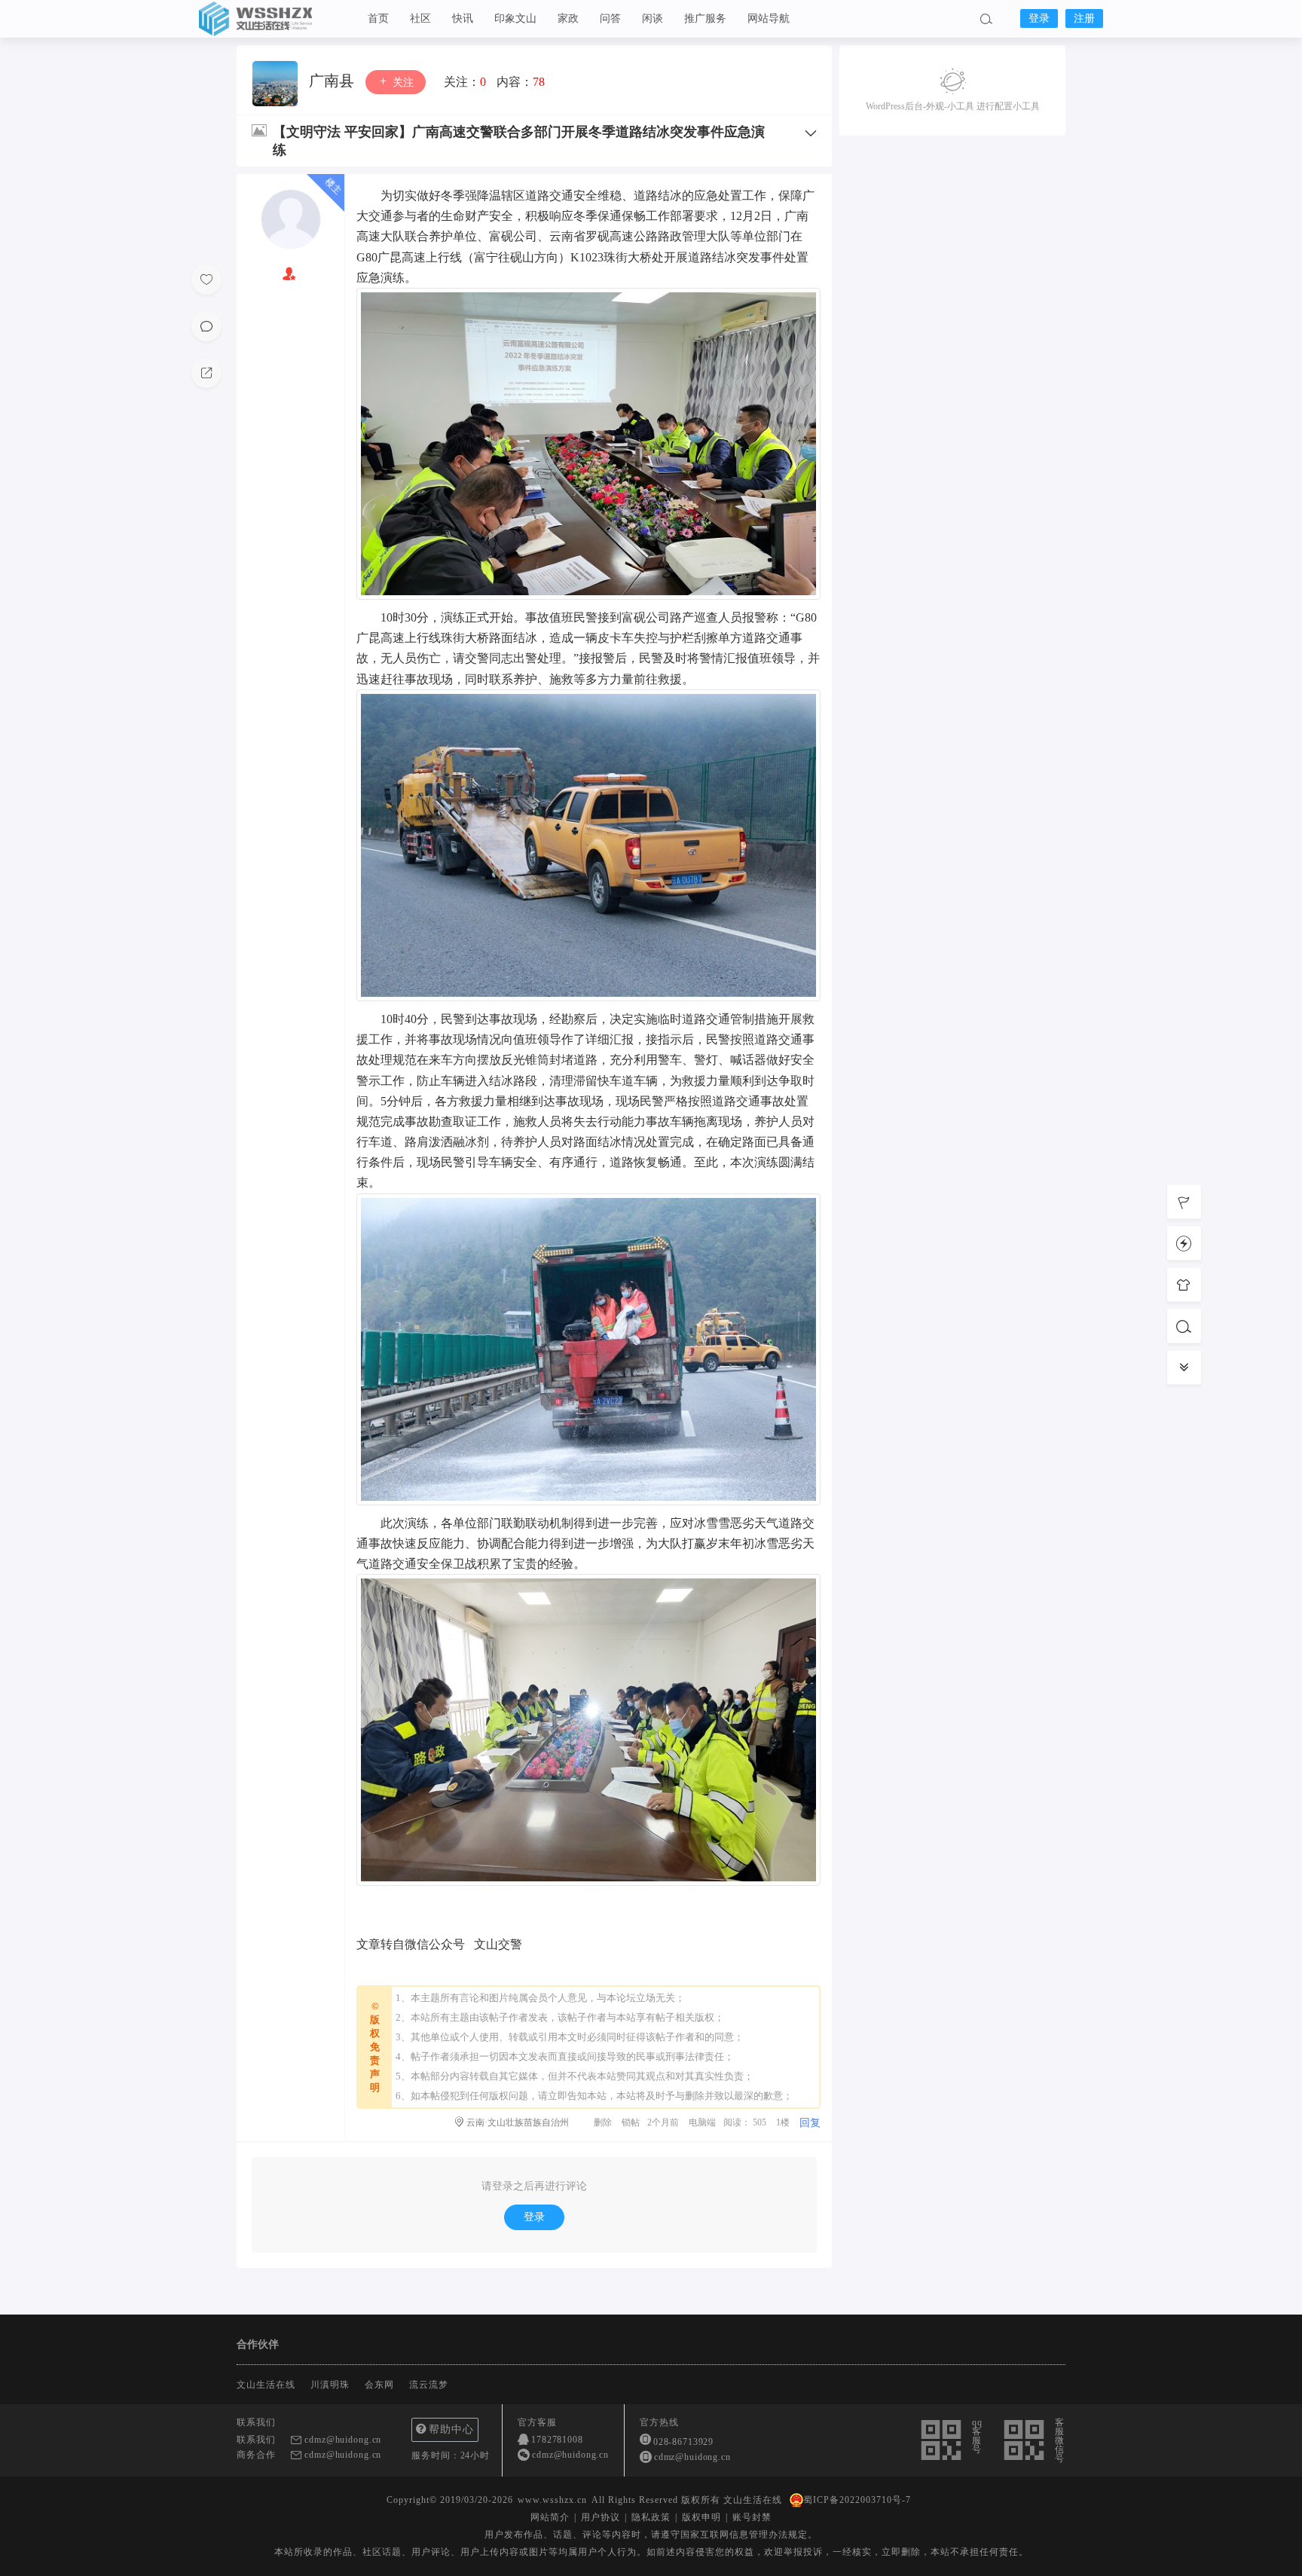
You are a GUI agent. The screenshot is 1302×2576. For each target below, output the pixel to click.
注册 (1084, 18)
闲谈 (653, 18)
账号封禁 (752, 2517)
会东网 (379, 2385)
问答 (610, 18)
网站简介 (550, 2517)
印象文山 (515, 18)
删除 (603, 2122)
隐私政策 (651, 2517)
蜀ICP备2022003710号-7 (857, 2500)
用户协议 (601, 2517)
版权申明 (701, 2517)
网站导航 (769, 18)
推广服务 (705, 18)
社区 (420, 18)
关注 (402, 83)
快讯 (463, 18)
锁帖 (631, 2122)
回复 (810, 2123)
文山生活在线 (274, 19)
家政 (568, 18)
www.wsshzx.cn (552, 2500)
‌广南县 (333, 81)
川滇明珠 (330, 2385)
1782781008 (557, 2440)
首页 (378, 18)
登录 (1039, 18)
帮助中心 (451, 2429)
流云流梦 (429, 2385)
